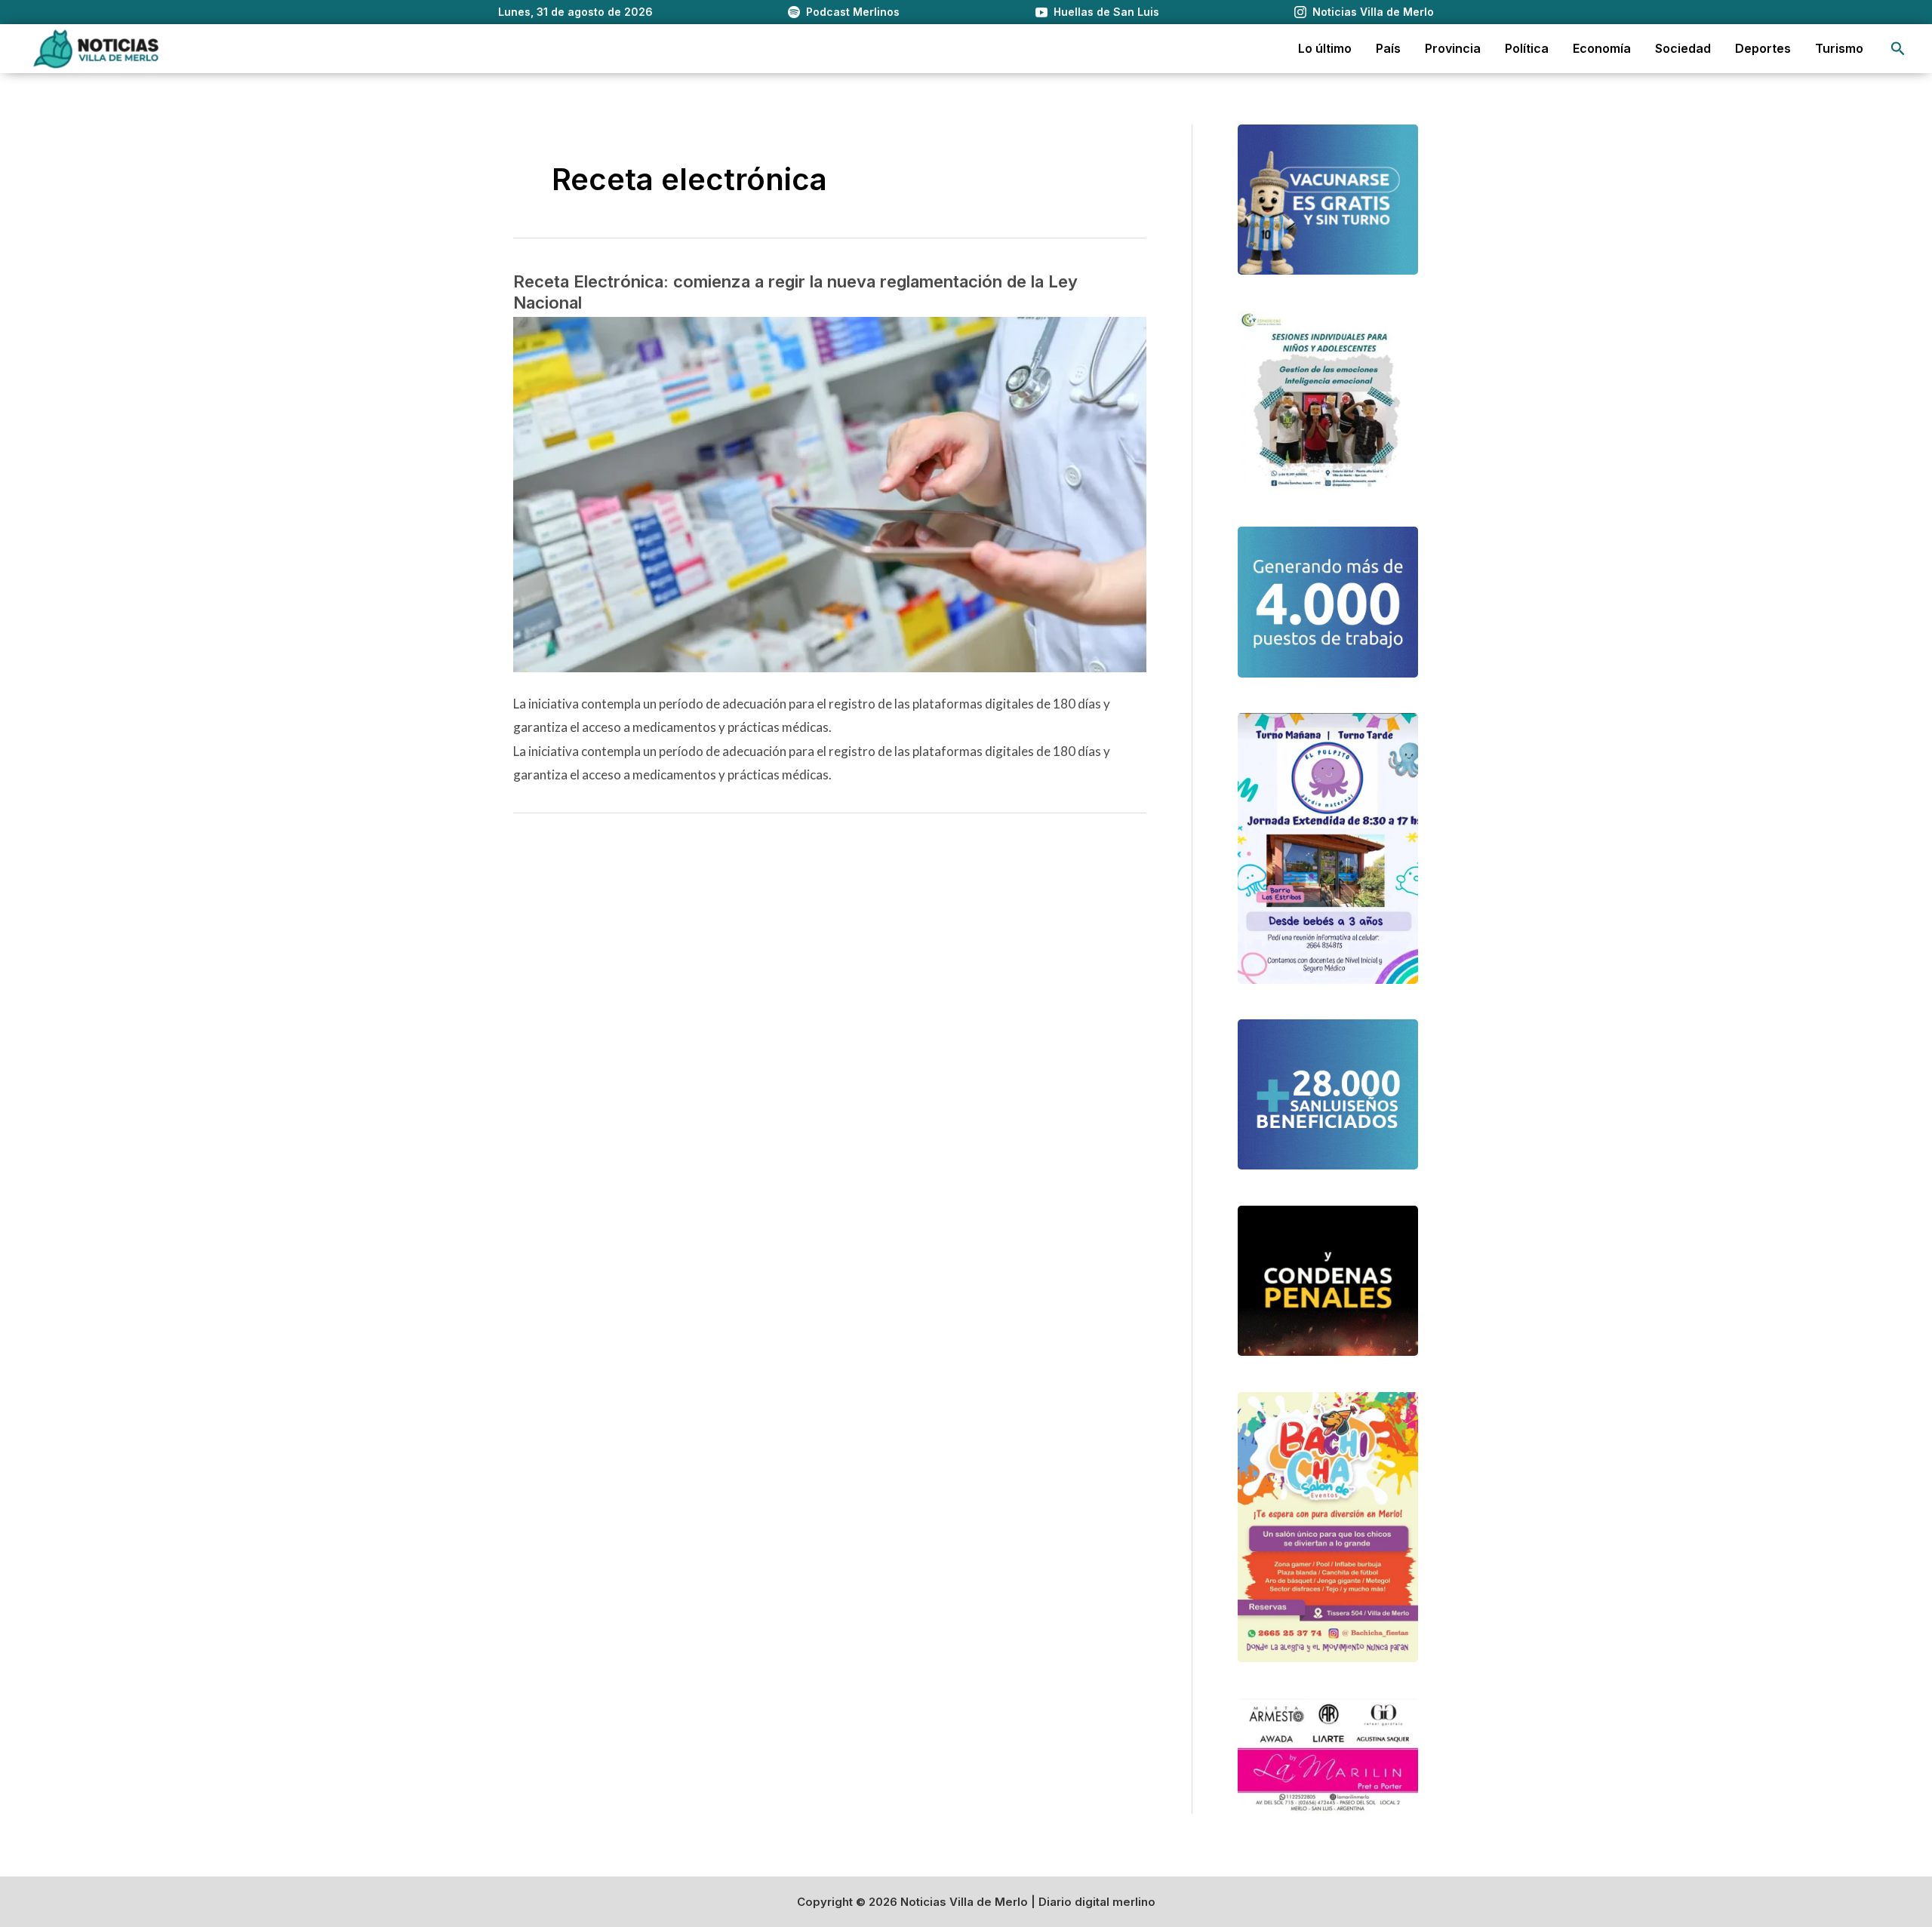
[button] (1898, 49)
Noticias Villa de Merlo (1373, 12)
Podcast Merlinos (853, 12)
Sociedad (1683, 48)
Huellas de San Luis (1106, 12)
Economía (1602, 48)
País (1388, 48)
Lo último (1325, 48)
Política (1527, 48)
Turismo (1839, 48)
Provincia (1453, 48)
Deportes (1763, 48)
